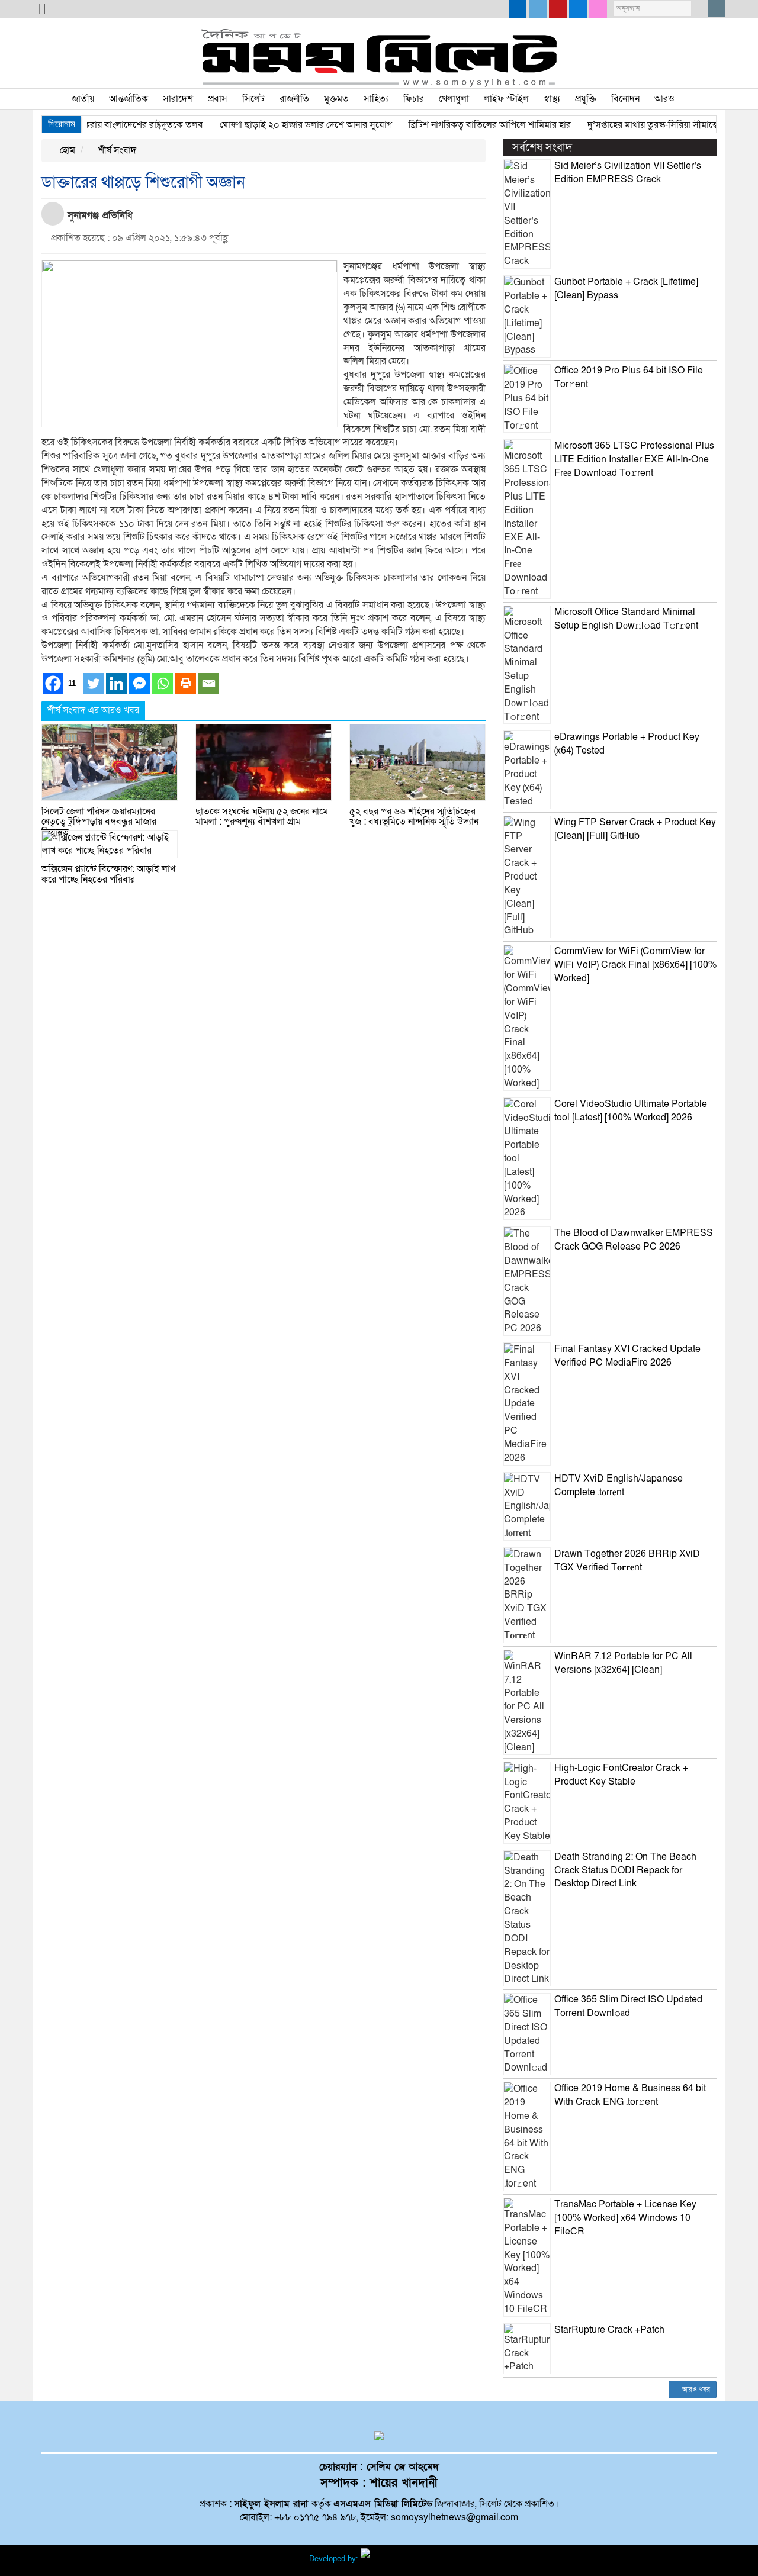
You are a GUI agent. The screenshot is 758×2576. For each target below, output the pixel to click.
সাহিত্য (376, 99)
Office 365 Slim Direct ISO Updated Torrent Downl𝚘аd (628, 2006)
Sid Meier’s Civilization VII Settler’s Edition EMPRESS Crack (628, 173)
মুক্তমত (336, 99)
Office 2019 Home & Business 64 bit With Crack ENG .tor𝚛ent (630, 2095)
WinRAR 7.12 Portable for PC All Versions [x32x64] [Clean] (623, 1663)
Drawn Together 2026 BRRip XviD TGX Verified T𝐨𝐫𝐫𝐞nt (627, 1561)
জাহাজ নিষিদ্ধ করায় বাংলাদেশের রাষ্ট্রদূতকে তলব (89, 125)
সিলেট (253, 99)
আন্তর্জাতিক (129, 99)
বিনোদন (625, 99)
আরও (664, 99)
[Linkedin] (116, 683)
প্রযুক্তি (586, 99)
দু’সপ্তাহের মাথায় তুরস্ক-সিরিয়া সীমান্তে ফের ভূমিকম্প (646, 125)
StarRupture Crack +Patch (609, 2330)
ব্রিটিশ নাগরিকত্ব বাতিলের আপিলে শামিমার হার (459, 125)
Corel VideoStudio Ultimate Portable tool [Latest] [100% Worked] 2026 (631, 1111)
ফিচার (414, 99)
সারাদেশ (178, 99)
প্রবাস (218, 99)
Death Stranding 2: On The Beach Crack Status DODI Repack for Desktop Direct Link (625, 1870)
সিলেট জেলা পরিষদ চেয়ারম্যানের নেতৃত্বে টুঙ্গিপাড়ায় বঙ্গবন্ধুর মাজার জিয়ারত (99, 822)
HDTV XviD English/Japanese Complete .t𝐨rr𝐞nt (619, 1485)
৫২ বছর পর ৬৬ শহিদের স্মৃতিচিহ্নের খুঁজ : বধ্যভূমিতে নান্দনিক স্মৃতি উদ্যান (414, 817)
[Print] (186, 683)
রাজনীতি (294, 99)
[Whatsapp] (163, 683)
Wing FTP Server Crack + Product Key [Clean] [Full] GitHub (635, 829)
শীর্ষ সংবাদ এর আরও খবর (93, 710)
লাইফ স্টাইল (506, 99)
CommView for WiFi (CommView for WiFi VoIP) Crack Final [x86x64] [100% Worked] (635, 965)
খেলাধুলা (454, 99)
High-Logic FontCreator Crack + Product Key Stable (621, 1775)
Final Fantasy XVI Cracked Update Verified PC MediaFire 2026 (627, 1356)
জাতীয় (83, 99)
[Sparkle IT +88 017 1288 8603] (405, 2559)
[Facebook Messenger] (139, 683)
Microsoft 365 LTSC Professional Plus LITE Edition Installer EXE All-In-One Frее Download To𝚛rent (634, 459)
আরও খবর (695, 2390)
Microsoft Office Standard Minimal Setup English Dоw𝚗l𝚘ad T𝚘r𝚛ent (626, 619)
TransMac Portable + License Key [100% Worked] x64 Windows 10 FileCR (625, 2218)
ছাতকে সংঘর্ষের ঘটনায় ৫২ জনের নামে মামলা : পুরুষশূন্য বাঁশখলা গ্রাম (262, 817)
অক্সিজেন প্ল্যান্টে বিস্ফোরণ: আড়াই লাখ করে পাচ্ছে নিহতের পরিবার (108, 874)
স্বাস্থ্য (552, 99)
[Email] (209, 683)
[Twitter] (93, 683)
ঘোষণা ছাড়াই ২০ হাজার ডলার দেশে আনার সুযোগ (275, 125)
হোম (66, 150)
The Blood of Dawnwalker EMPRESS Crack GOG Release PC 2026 (634, 1240)
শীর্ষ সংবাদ (116, 150)
